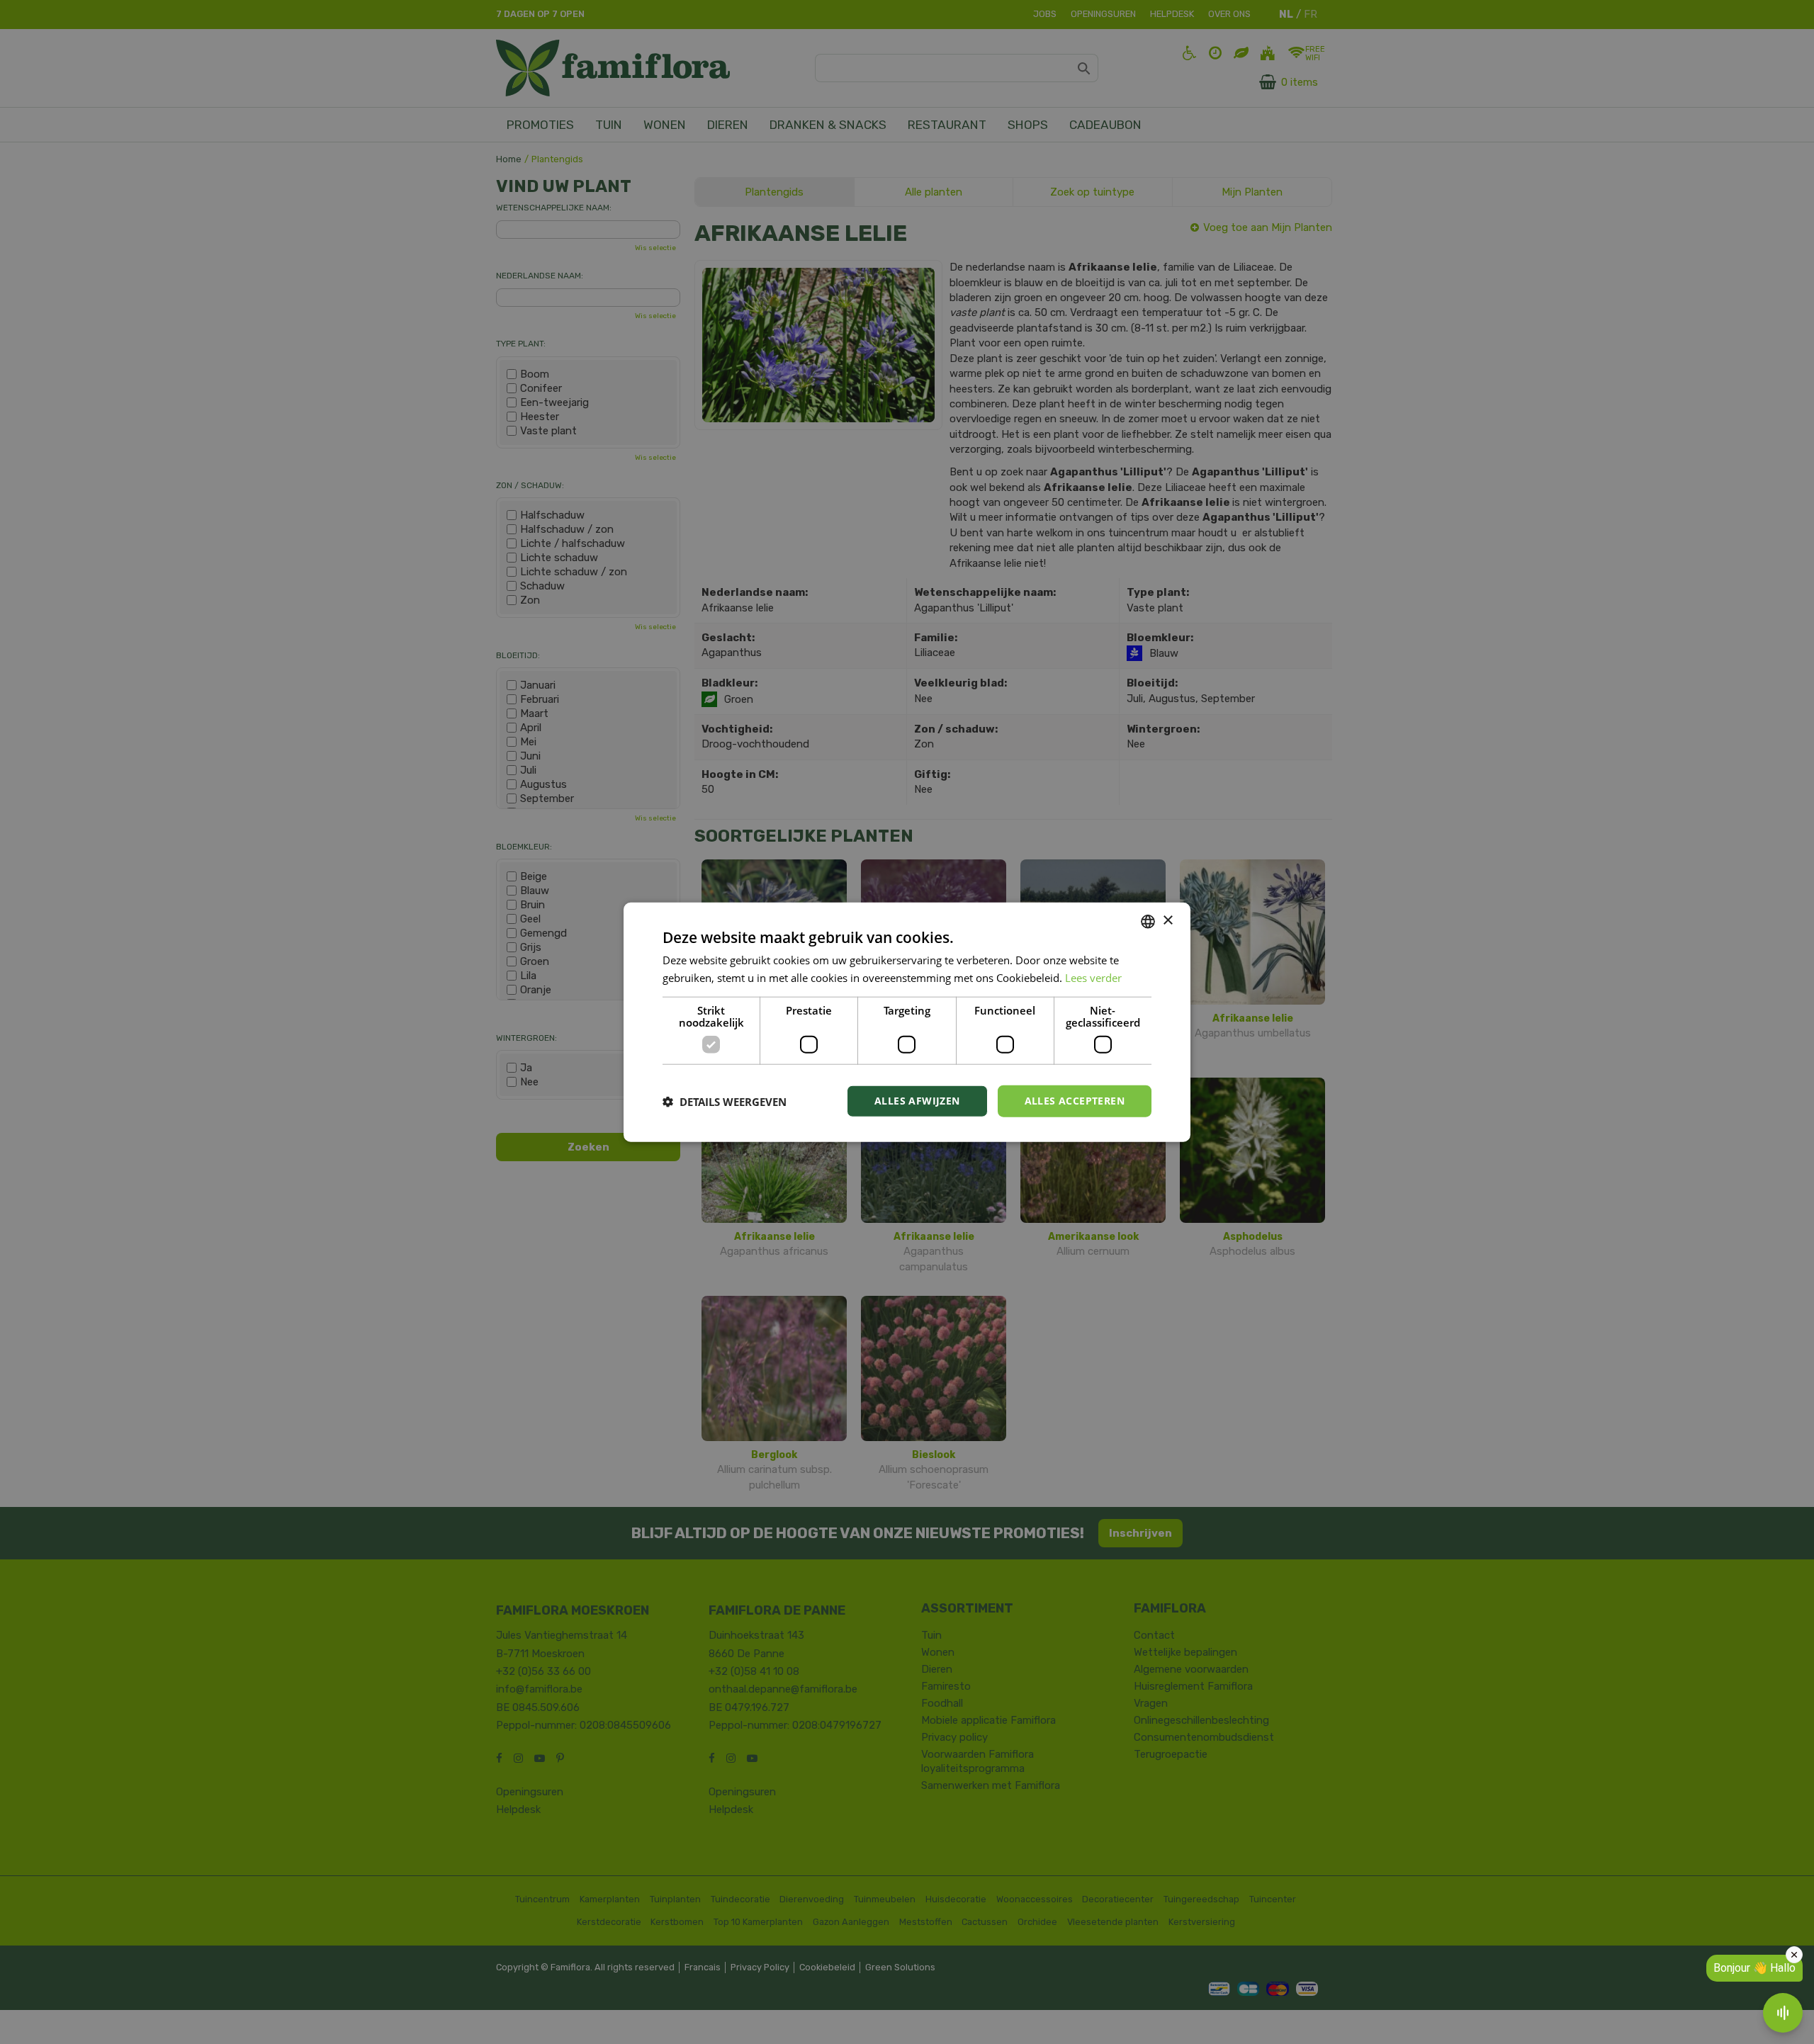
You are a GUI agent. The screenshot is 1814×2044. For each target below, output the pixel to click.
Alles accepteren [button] (1075, 1101)
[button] (725, 1101)
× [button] (1167, 921)
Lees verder (1093, 977)
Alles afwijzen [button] (917, 1101)
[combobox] (1148, 921)
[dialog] (907, 1022)
